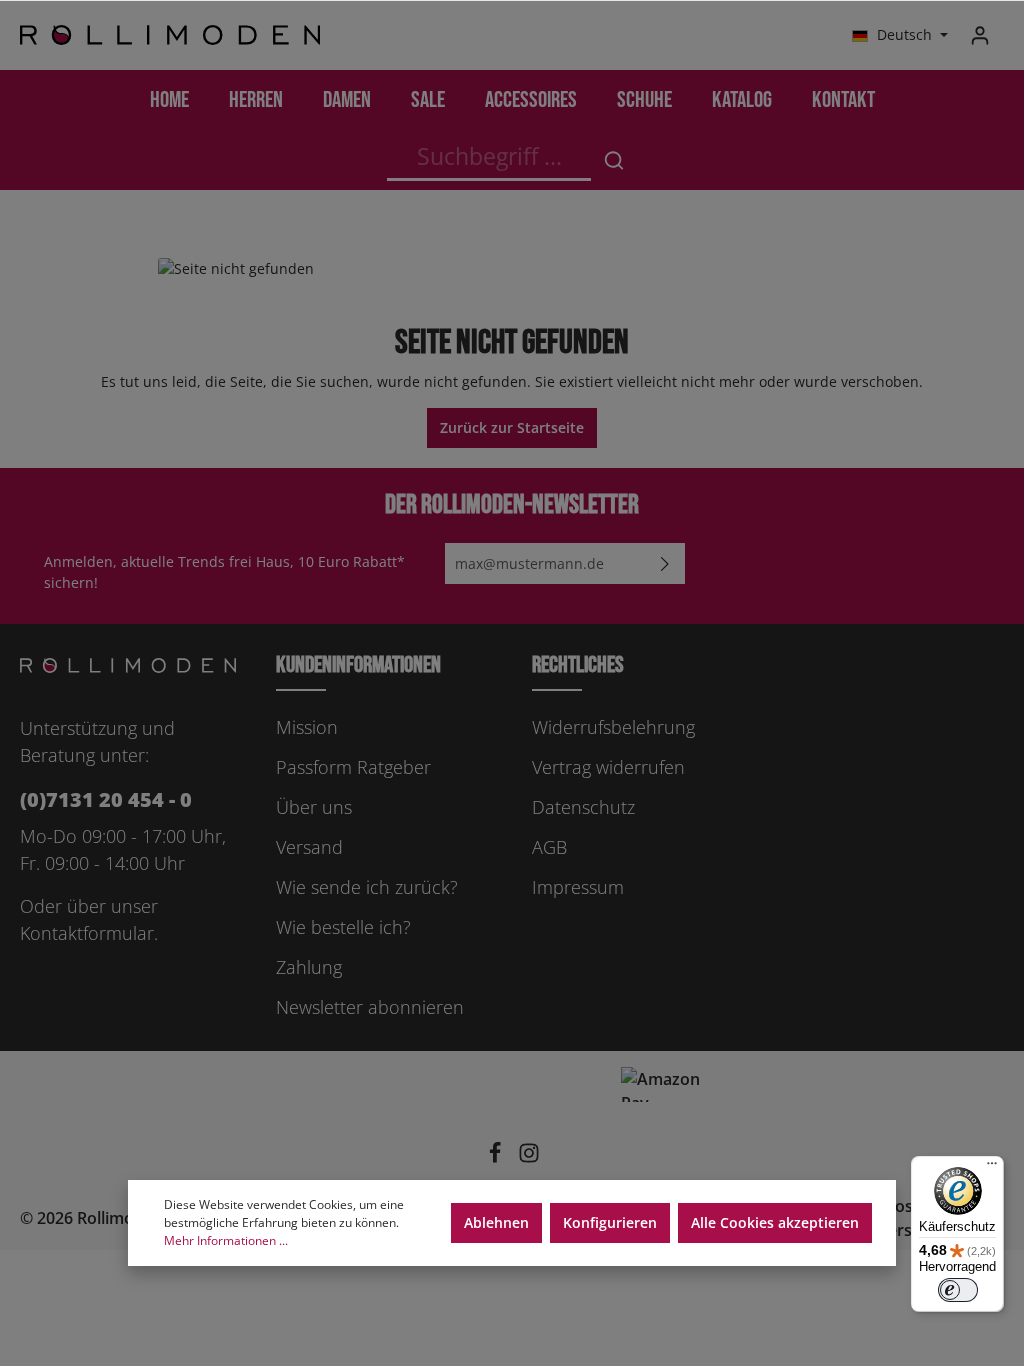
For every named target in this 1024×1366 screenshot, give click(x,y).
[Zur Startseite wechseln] (170, 35)
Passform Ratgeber (353, 767)
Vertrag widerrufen (608, 767)
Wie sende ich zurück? (367, 887)
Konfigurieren (610, 1222)
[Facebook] (497, 1158)
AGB (549, 847)
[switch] (958, 1290)
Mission (307, 727)
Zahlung (309, 967)
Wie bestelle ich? (343, 927)
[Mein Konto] (980, 35)
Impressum (578, 887)
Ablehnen (496, 1222)
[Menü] (992, 1168)
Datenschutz (583, 807)
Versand (309, 847)
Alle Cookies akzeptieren (775, 1222)
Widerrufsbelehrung (613, 727)
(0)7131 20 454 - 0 (106, 799)
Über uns (314, 807)
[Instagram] (529, 1158)
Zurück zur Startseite (512, 427)
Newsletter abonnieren (370, 1007)
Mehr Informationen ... (226, 1240)
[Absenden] (665, 563)
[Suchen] (614, 160)
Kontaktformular (87, 933)
